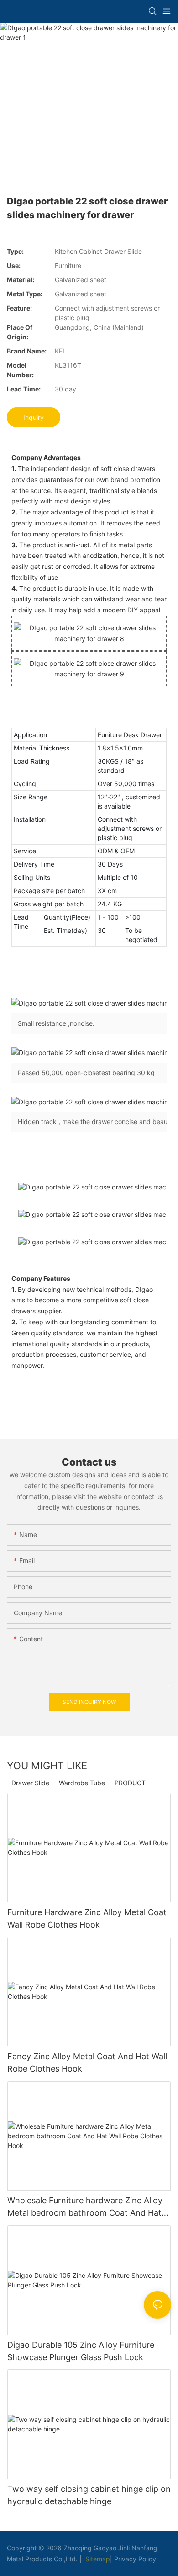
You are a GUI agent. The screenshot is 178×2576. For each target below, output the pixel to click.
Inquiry (34, 417)
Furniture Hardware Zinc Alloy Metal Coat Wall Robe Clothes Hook (87, 1918)
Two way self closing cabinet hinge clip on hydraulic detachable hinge (89, 2495)
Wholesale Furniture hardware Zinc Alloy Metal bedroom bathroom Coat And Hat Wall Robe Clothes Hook (85, 2207)
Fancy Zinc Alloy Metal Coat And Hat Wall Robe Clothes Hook (87, 2062)
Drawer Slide (30, 1783)
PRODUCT (130, 1783)
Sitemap (97, 2559)
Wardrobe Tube (82, 1783)
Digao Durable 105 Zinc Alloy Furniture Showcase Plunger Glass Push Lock (81, 2351)
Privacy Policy (135, 2559)
